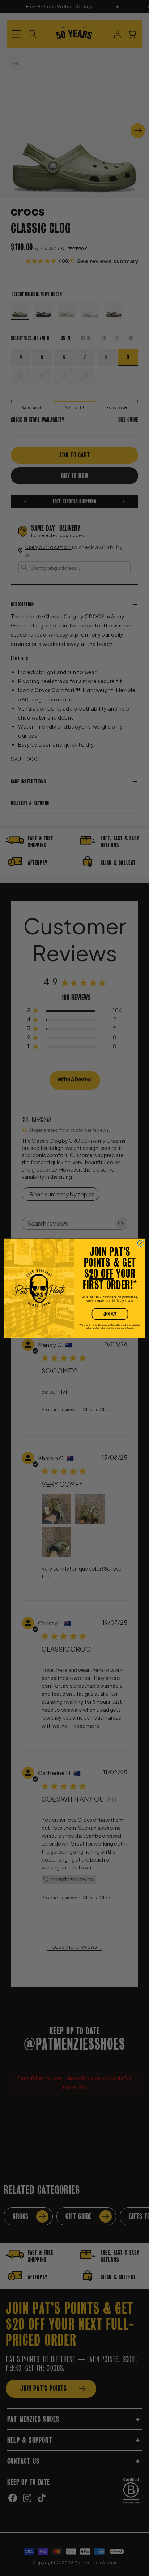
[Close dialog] (141, 1243)
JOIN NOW (110, 1314)
